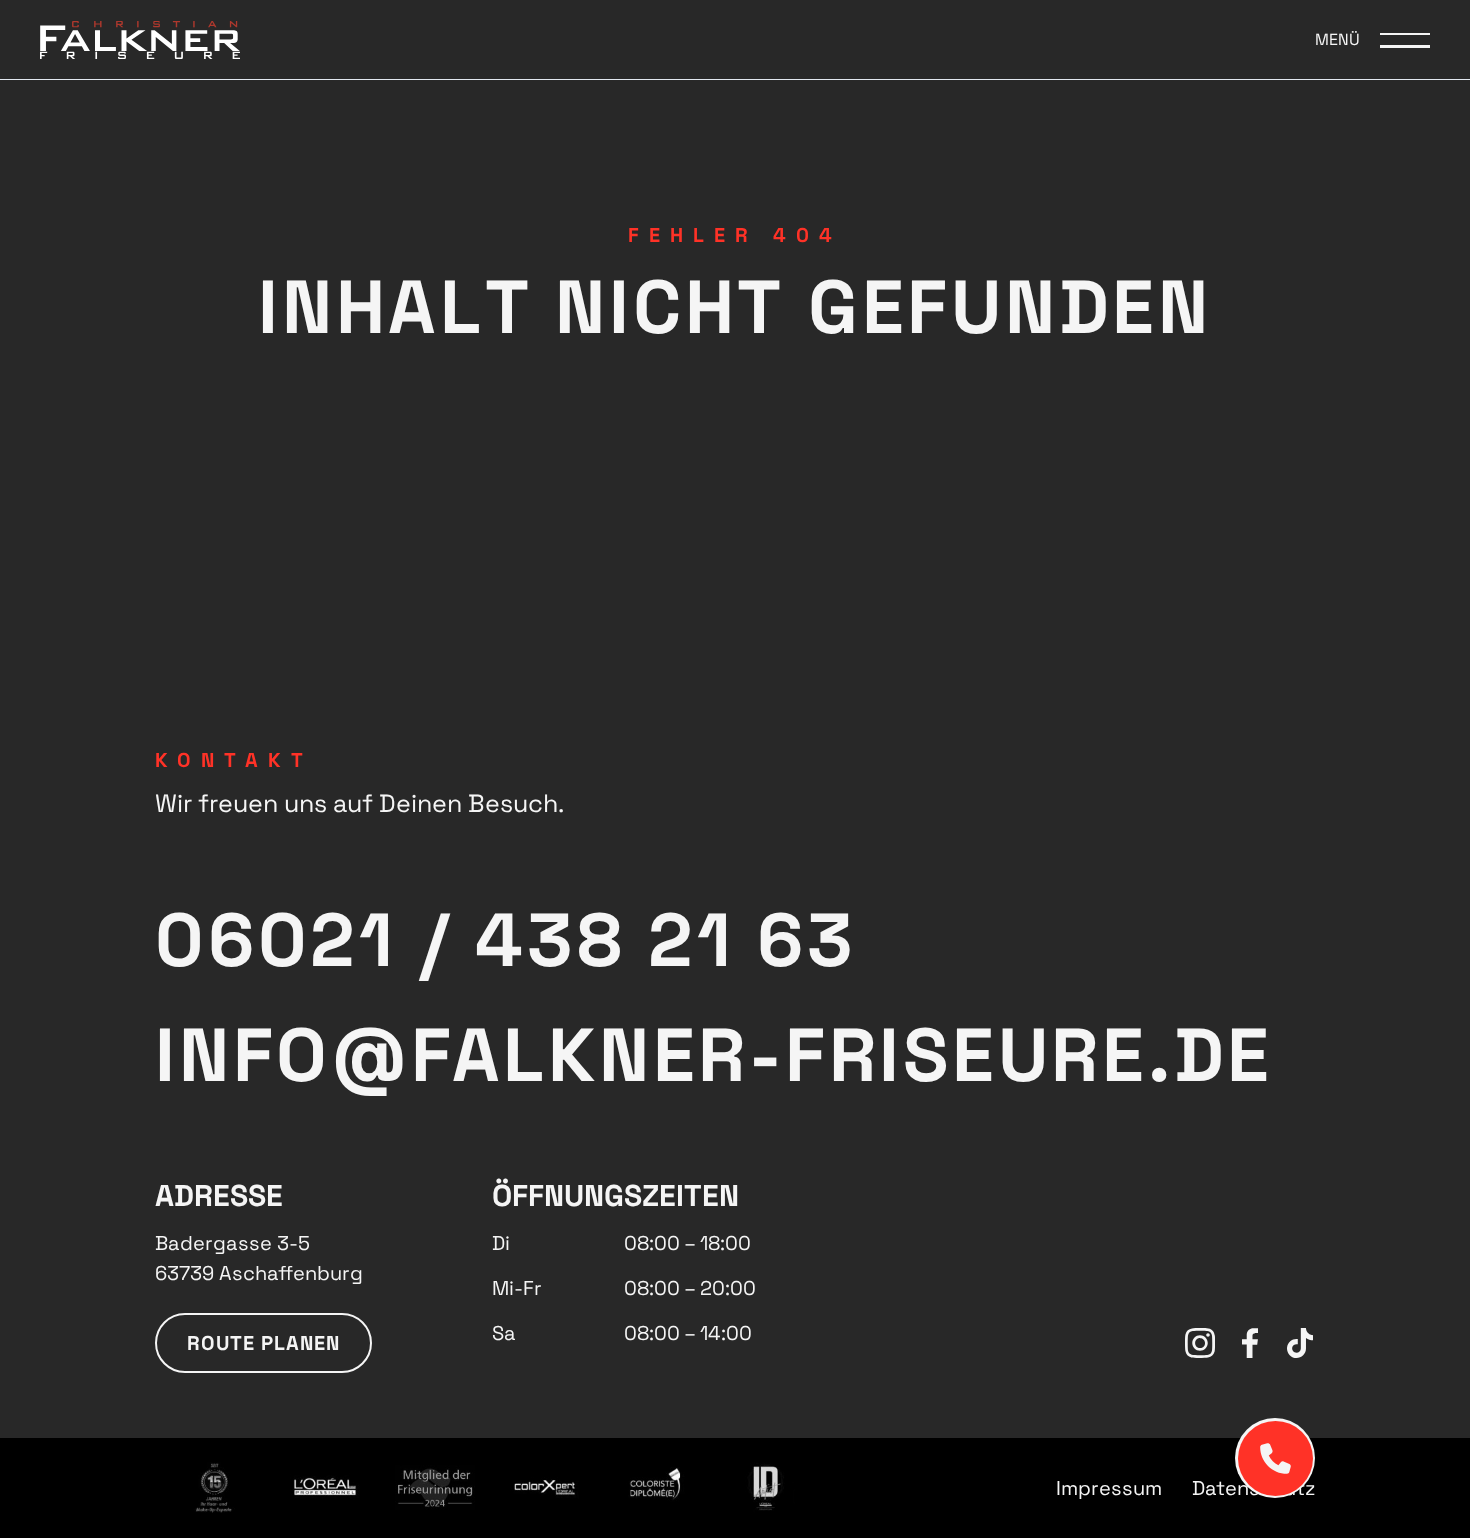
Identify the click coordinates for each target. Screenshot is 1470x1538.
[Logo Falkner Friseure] (140, 39)
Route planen (263, 1343)
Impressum (1109, 1488)
